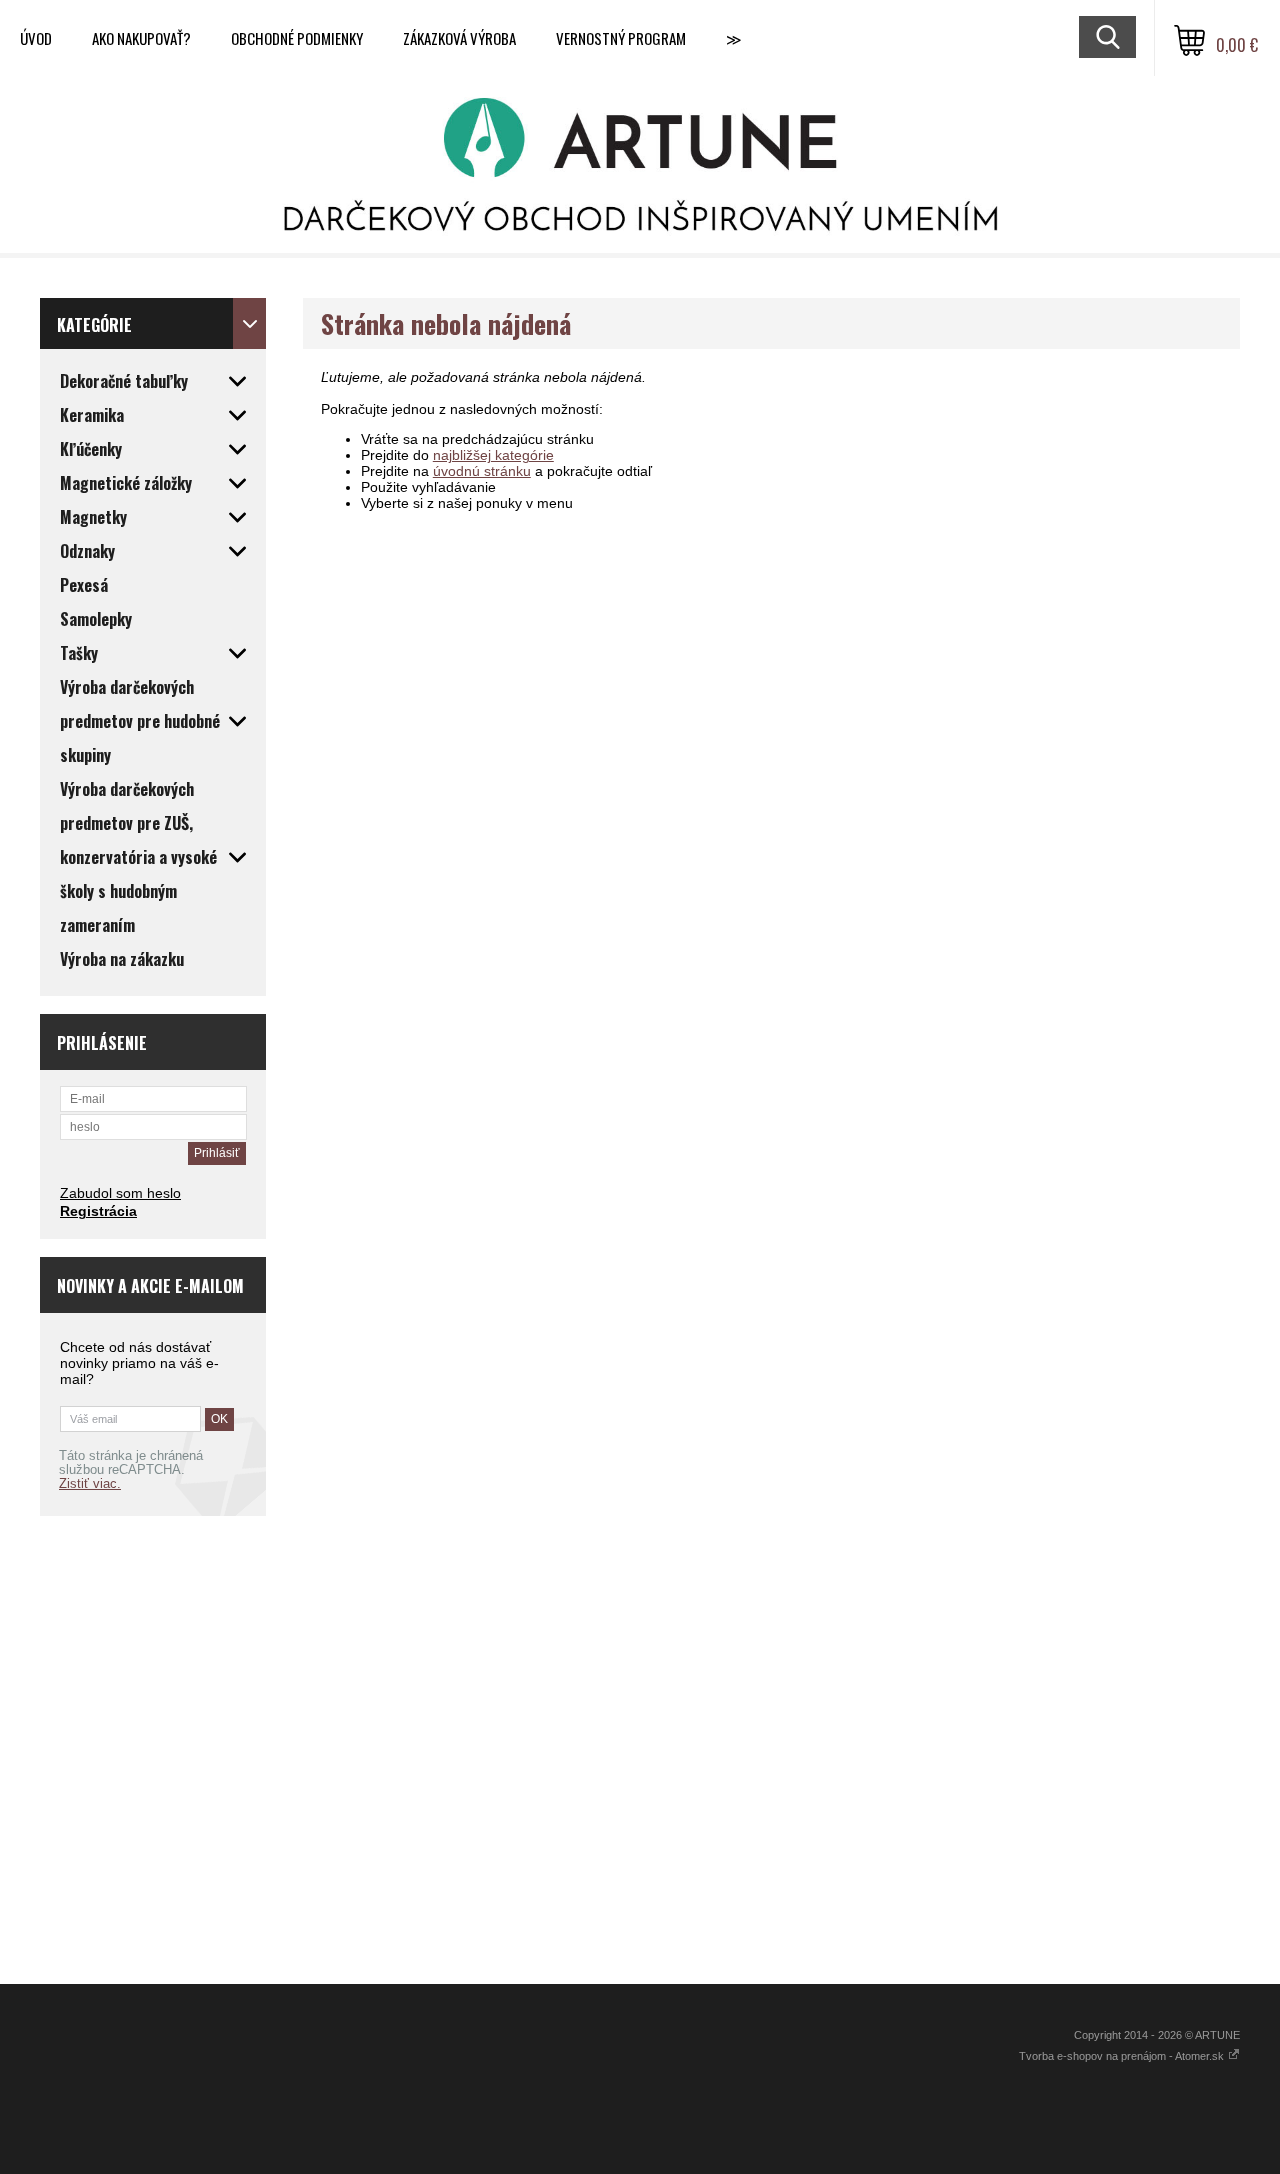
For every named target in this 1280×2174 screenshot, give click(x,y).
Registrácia (98, 1211)
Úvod (36, 38)
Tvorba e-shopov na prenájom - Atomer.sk (1123, 2056)
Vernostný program (621, 38)
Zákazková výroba (459, 38)
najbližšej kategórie (493, 455)
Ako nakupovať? (141, 38)
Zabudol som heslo (120, 1193)
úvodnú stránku (482, 471)
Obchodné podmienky (297, 38)
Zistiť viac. (90, 1484)
